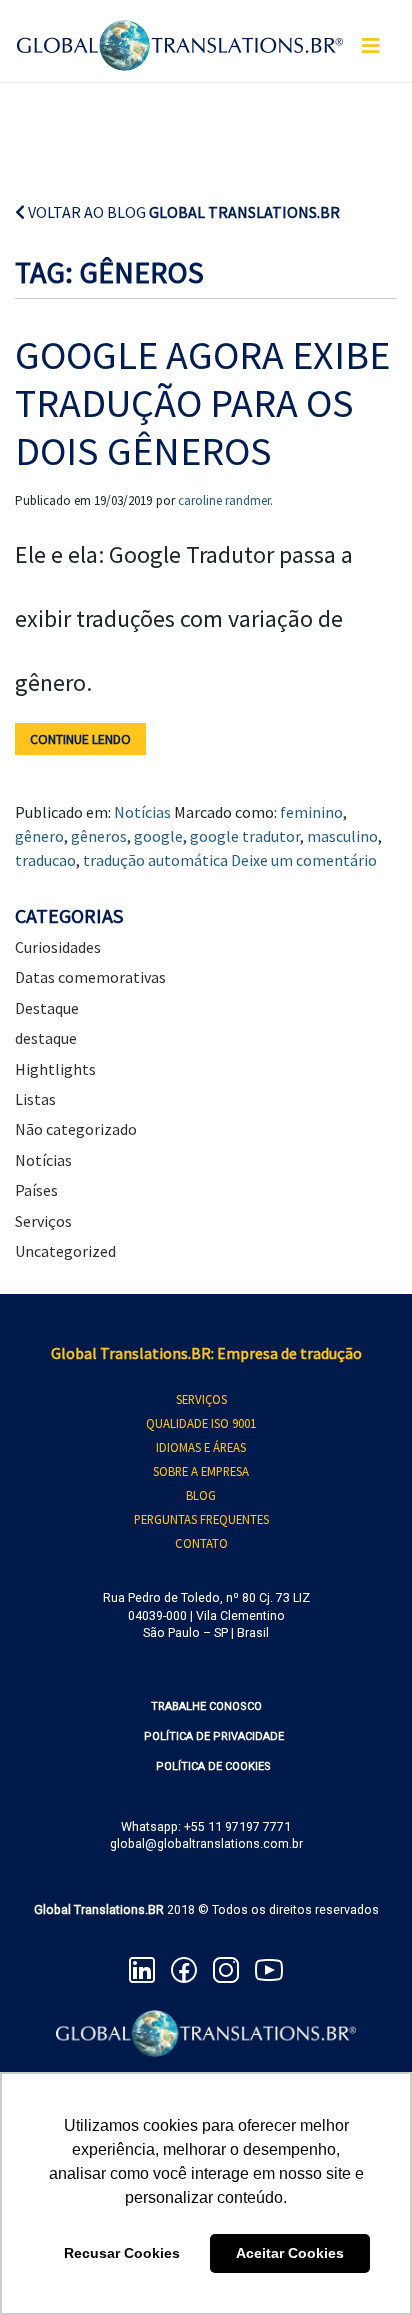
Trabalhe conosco (206, 1706)
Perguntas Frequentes (201, 1519)
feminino (311, 812)
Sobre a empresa (201, 1471)
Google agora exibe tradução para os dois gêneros (202, 403)
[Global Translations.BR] (180, 33)
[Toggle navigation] (371, 46)
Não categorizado (76, 1129)
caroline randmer (224, 500)
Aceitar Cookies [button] (290, 2253)
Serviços (43, 1221)
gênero (39, 836)
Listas (35, 1099)
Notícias (142, 812)
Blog (201, 1495)
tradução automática (155, 860)
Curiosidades (58, 947)
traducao (45, 860)
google (158, 836)
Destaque (47, 1008)
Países (36, 1190)
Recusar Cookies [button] (122, 2253)
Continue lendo (80, 739)
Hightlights (55, 1069)
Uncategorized (65, 1251)
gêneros (99, 836)
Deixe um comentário (304, 860)
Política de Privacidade (214, 1736)
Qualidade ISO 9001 (201, 1423)
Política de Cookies (213, 1766)
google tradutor (245, 836)
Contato (201, 1543)
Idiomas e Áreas (201, 1447)
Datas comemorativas (90, 977)
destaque (46, 1038)
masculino (342, 836)
